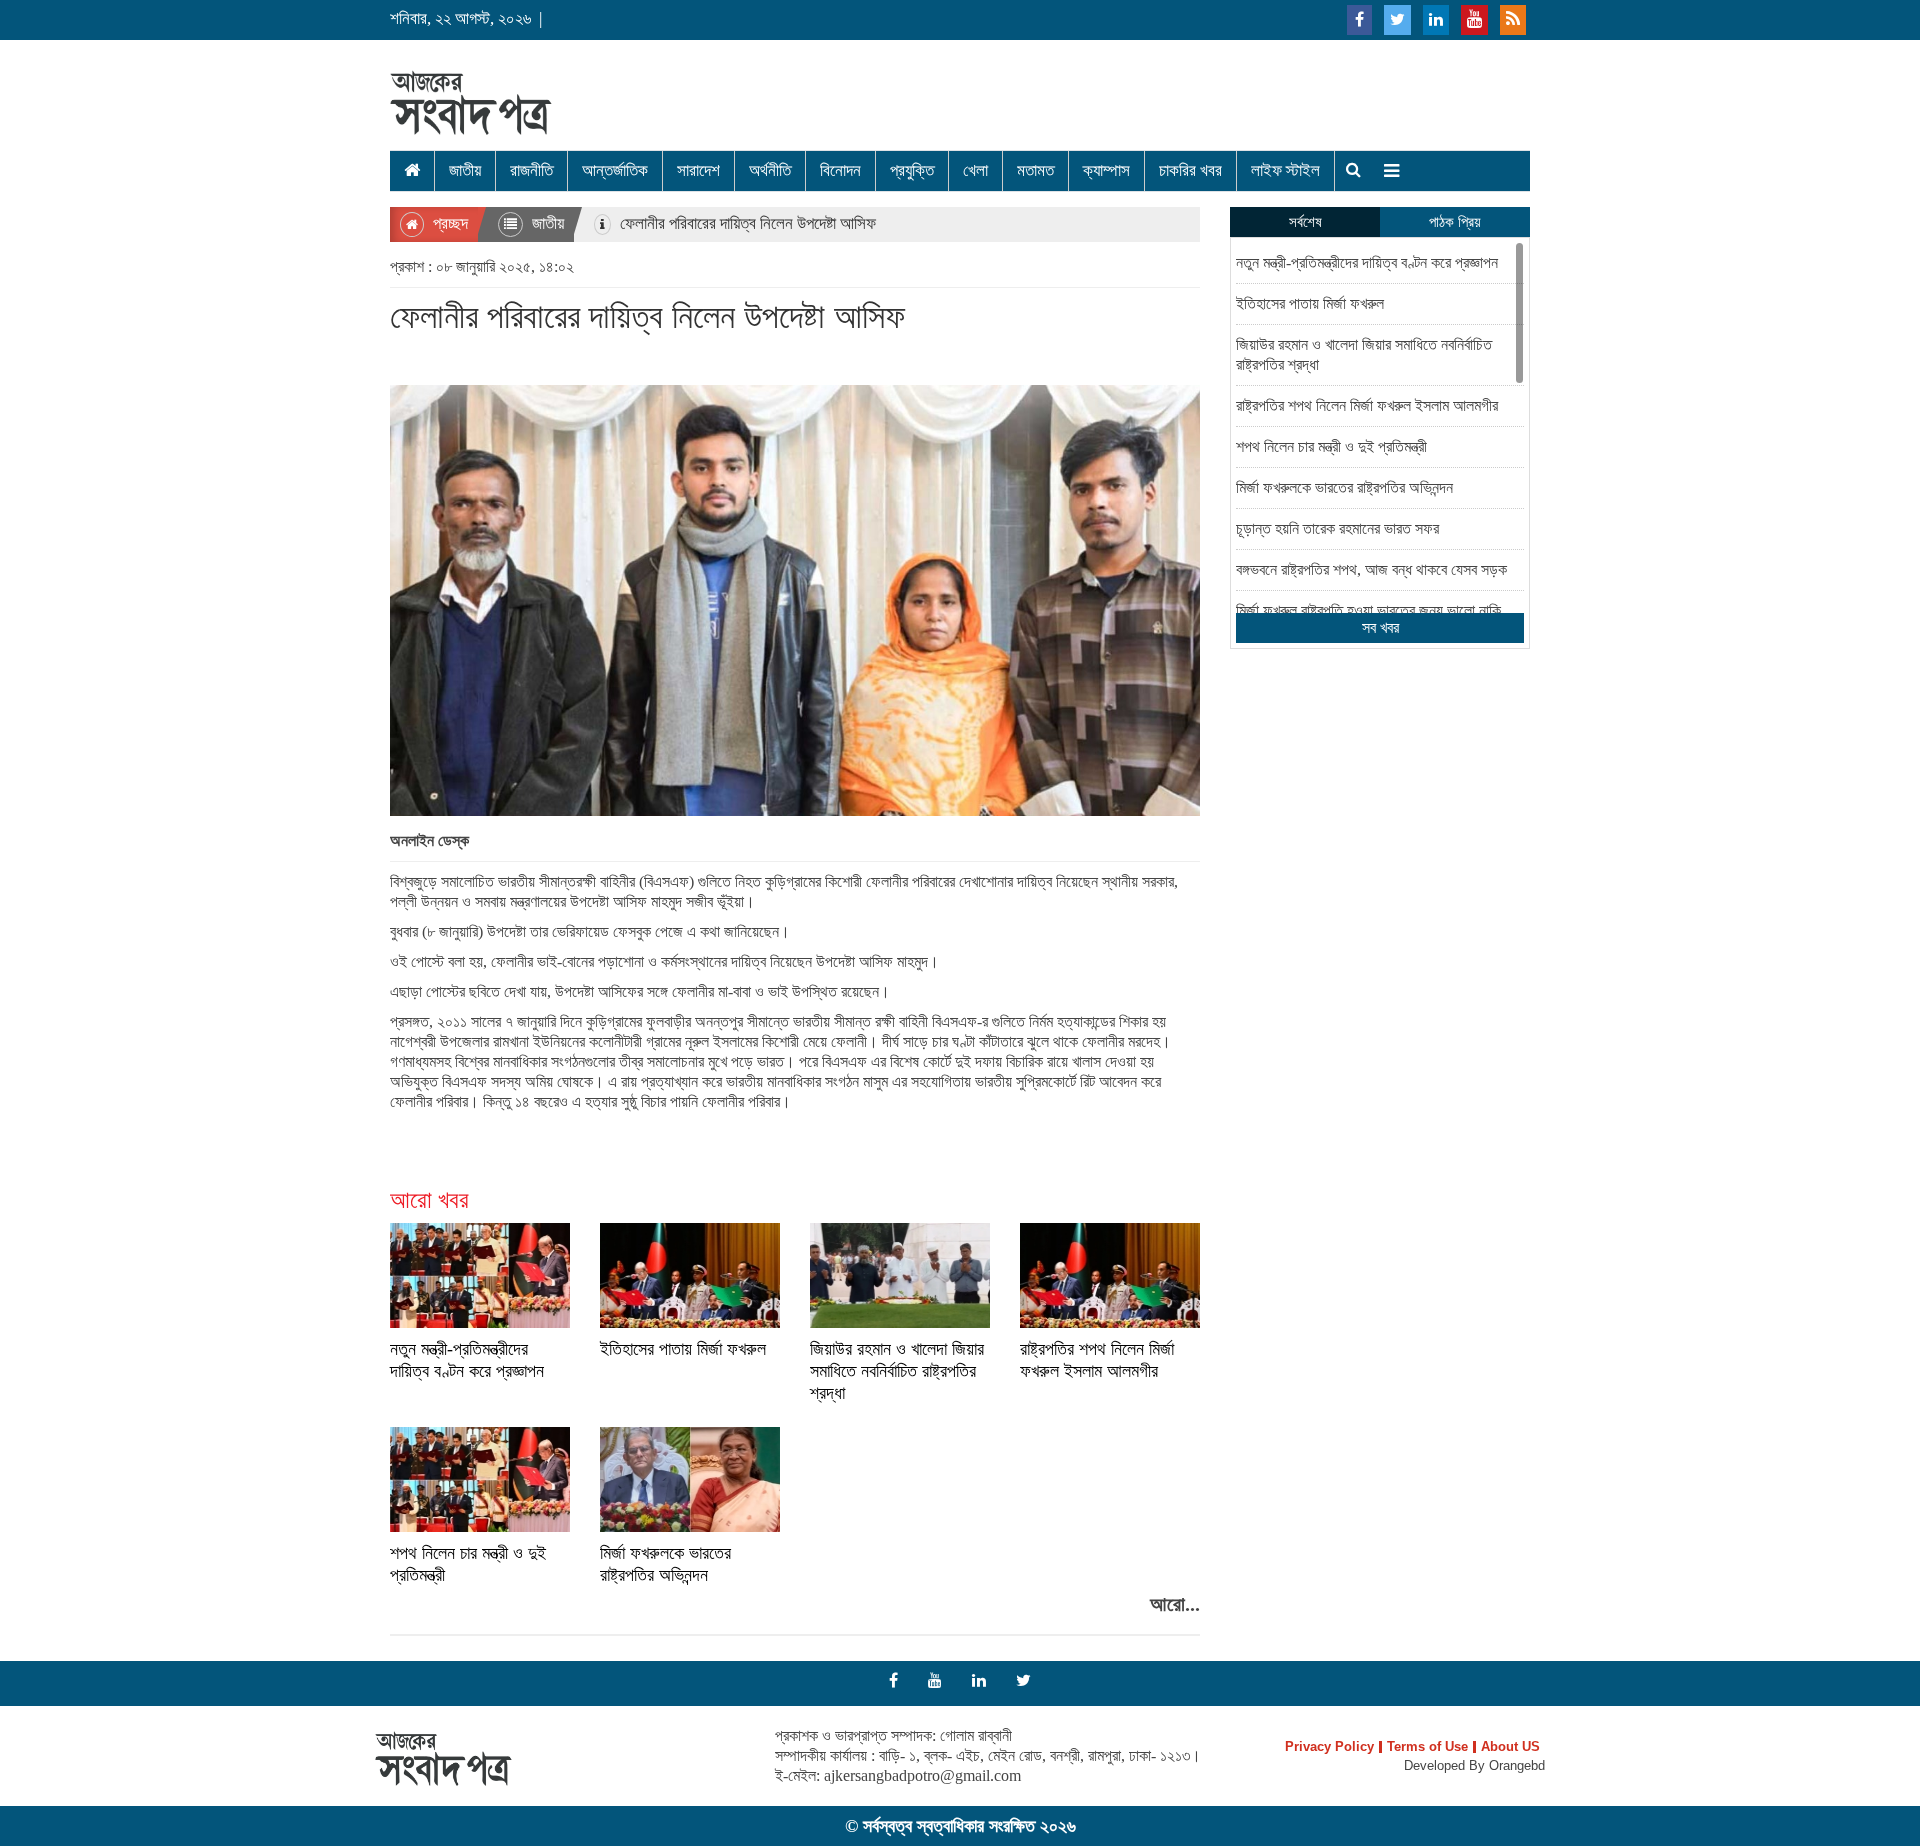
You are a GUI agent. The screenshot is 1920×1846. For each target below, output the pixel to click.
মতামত (1035, 170)
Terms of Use (1427, 1747)
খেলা (975, 170)
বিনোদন (840, 170)
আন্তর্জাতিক (615, 170)
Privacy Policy (1329, 1747)
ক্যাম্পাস (1106, 170)
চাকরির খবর (1190, 170)
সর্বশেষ (1305, 222)
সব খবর (1380, 627)
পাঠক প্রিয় (1455, 222)
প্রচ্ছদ (448, 223)
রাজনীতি (531, 170)
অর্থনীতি (770, 170)
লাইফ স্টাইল (1285, 170)
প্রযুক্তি (912, 170)
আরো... (1175, 1604)
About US (1510, 1747)
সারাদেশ (698, 170)
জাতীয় (465, 170)
